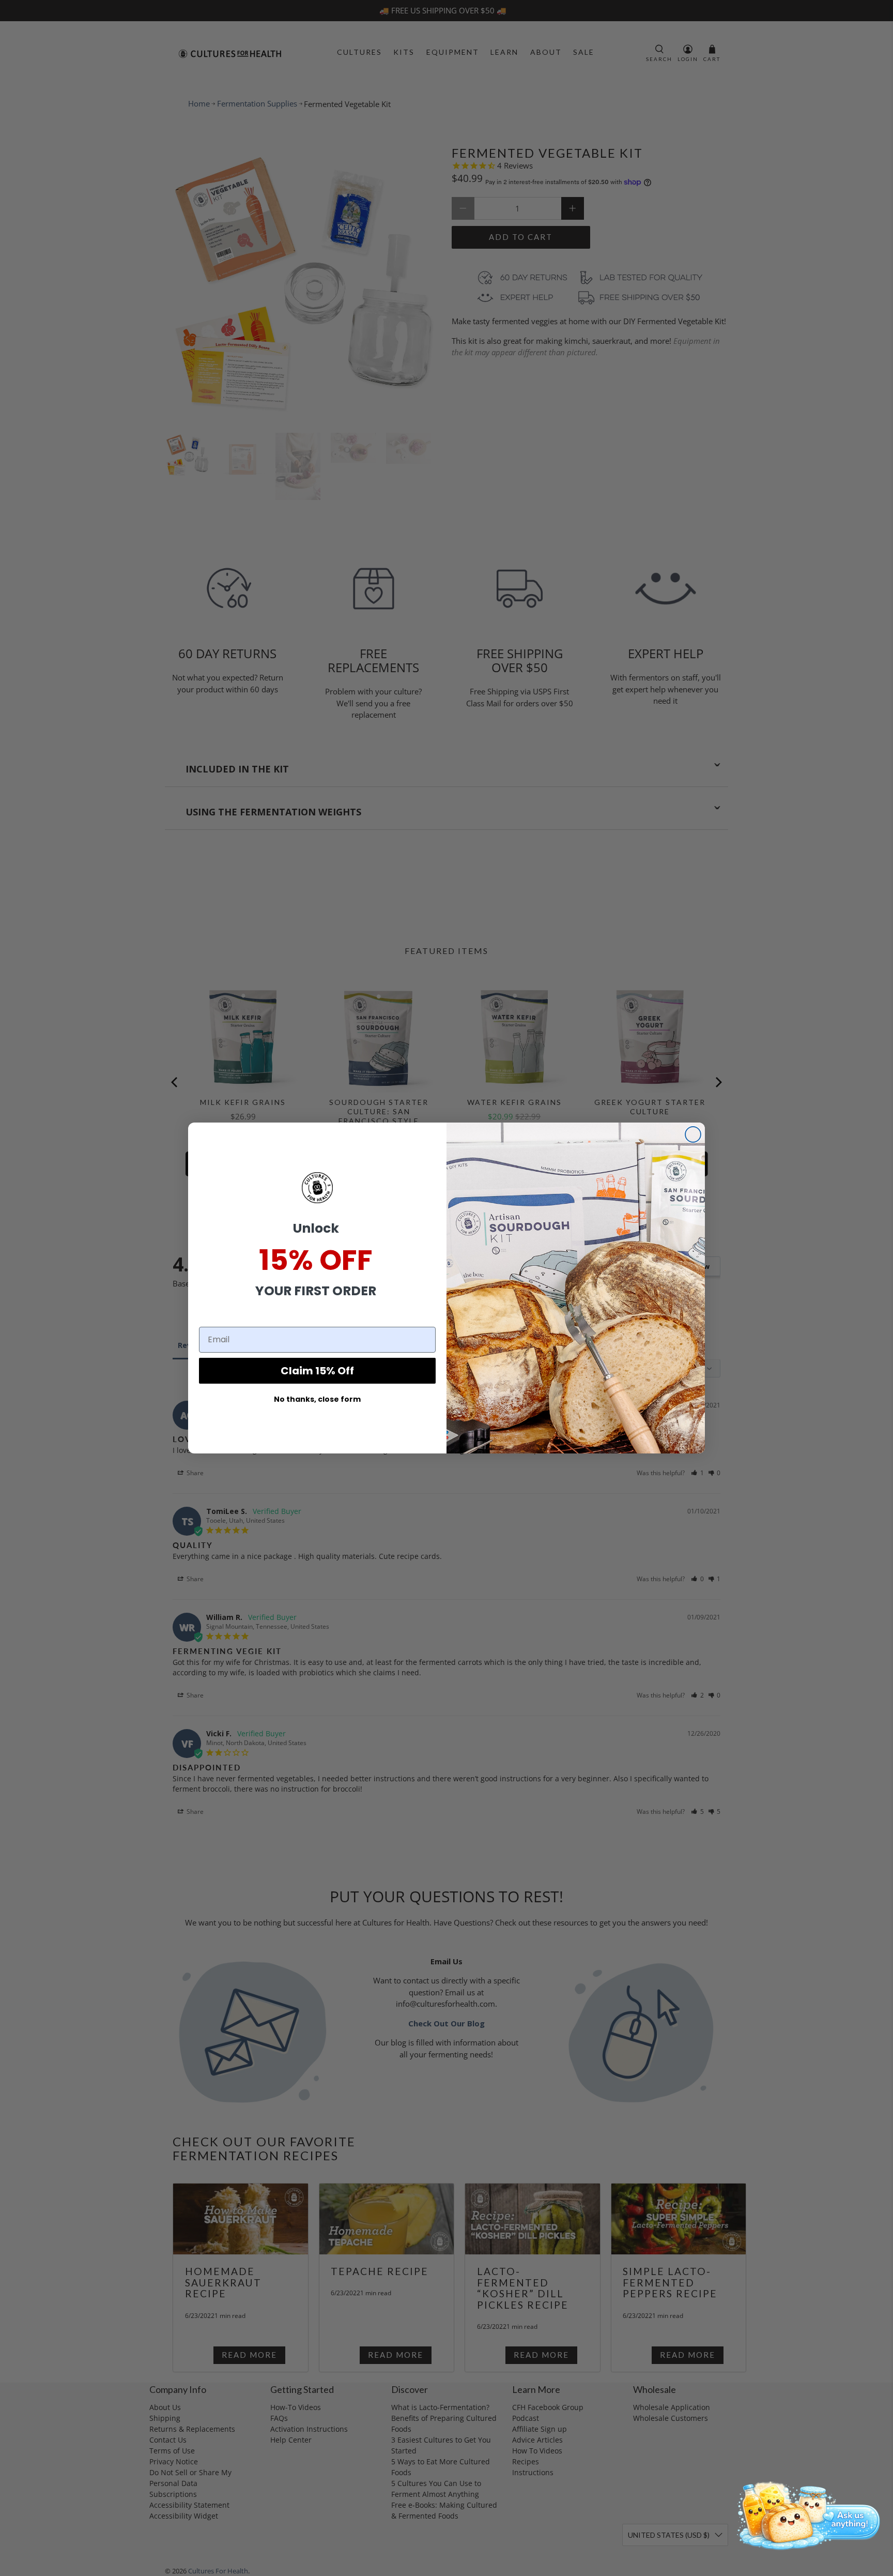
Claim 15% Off (317, 1371)
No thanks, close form (317, 1399)
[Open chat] (805, 2514)
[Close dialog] (693, 1134)
